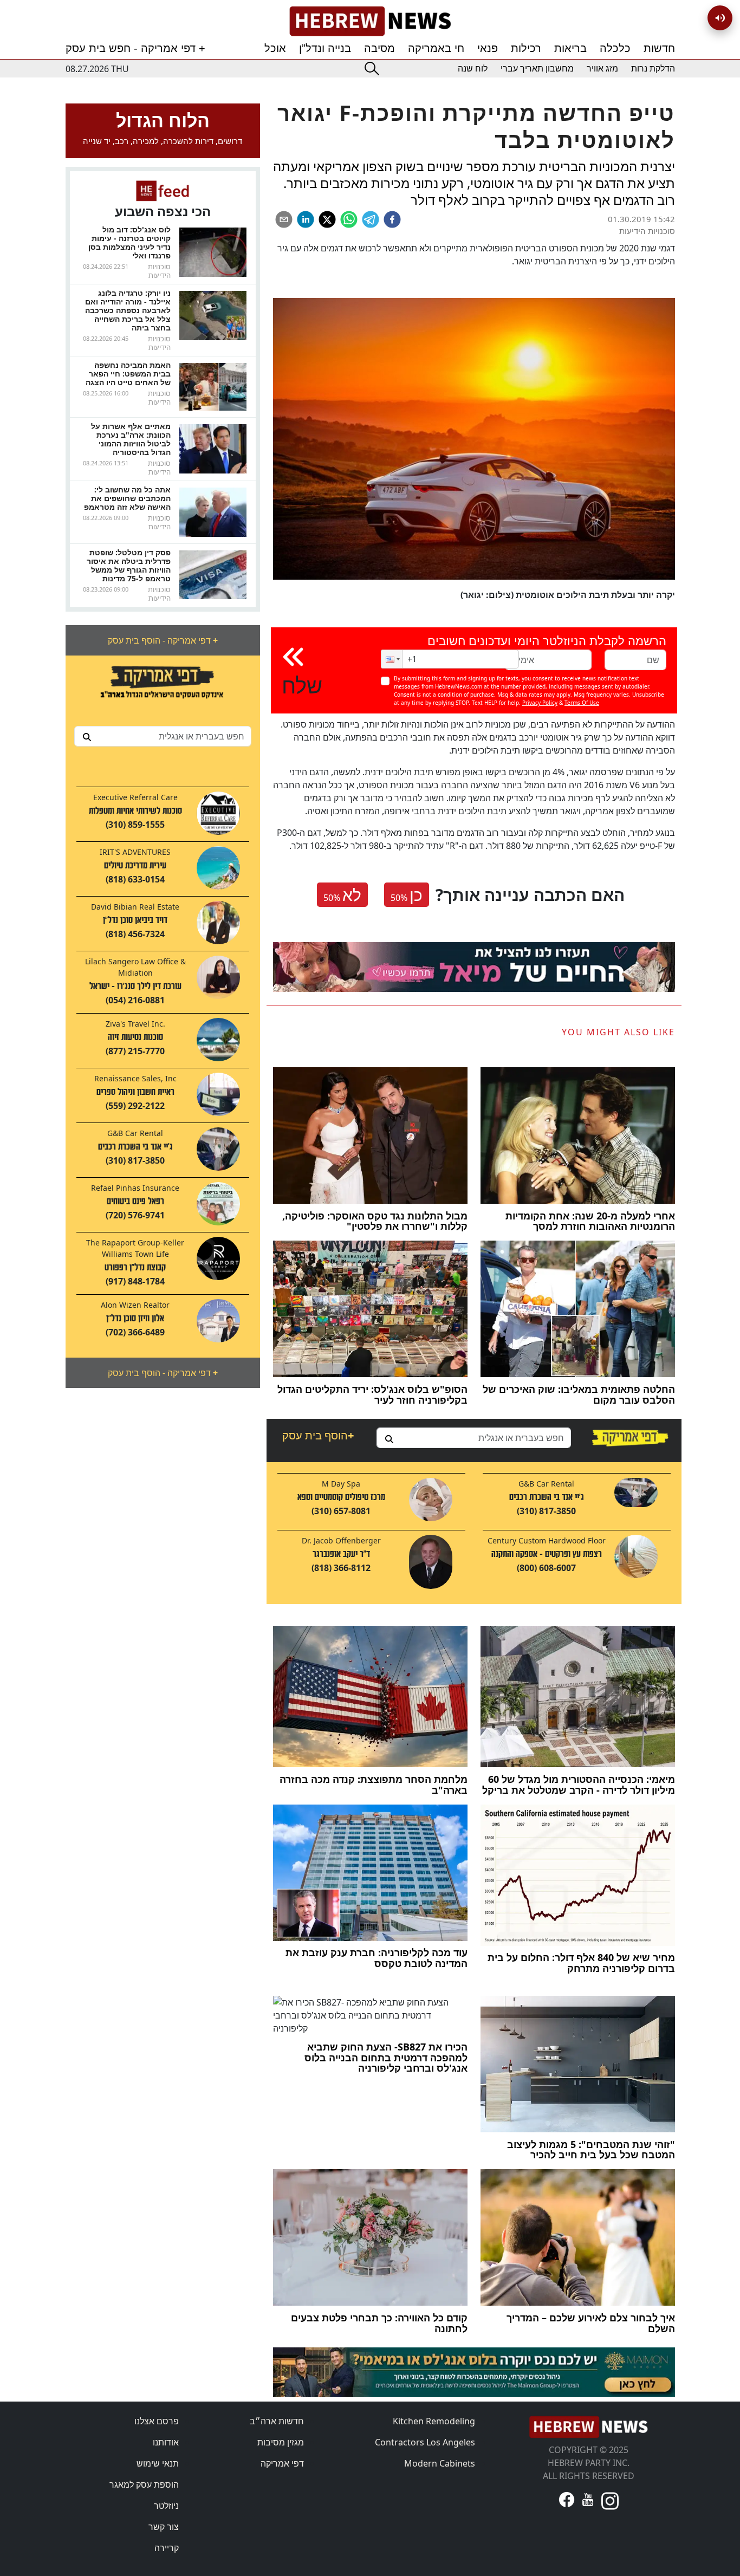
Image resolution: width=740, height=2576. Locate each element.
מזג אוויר (602, 69)
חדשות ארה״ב (277, 2421)
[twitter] (327, 219)
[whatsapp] (349, 219)
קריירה (167, 2548)
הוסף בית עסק (318, 1435)
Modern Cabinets (440, 2463)
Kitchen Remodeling (434, 2421)
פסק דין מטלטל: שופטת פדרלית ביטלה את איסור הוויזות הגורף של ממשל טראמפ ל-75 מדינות (129, 565)
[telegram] (371, 219)
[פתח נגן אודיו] (720, 18)
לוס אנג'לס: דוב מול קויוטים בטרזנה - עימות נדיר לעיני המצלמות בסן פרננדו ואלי (129, 242)
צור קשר (164, 2527)
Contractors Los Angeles (425, 2442)
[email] (284, 219)
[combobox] (163, 736)
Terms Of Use (582, 703)
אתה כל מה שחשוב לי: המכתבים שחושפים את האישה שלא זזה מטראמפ (127, 498)
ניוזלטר (166, 2506)
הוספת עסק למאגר (144, 2484)
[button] (392, 659)
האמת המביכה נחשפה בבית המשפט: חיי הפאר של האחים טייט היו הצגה (128, 374)
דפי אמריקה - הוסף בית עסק (163, 640)
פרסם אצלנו (157, 2421)
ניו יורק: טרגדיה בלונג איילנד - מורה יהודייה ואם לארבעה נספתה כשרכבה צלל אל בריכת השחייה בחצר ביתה (128, 310)
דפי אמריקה (282, 2463)
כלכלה (615, 48)
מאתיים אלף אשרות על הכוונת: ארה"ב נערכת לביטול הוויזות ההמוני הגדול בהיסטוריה (131, 439)
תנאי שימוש (158, 2463)
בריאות (570, 48)
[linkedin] (306, 219)
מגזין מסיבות (281, 2442)
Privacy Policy (540, 703)
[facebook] (392, 219)
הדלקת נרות (653, 69)
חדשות (659, 48)
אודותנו (166, 2442)
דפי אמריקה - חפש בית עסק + (135, 48)
